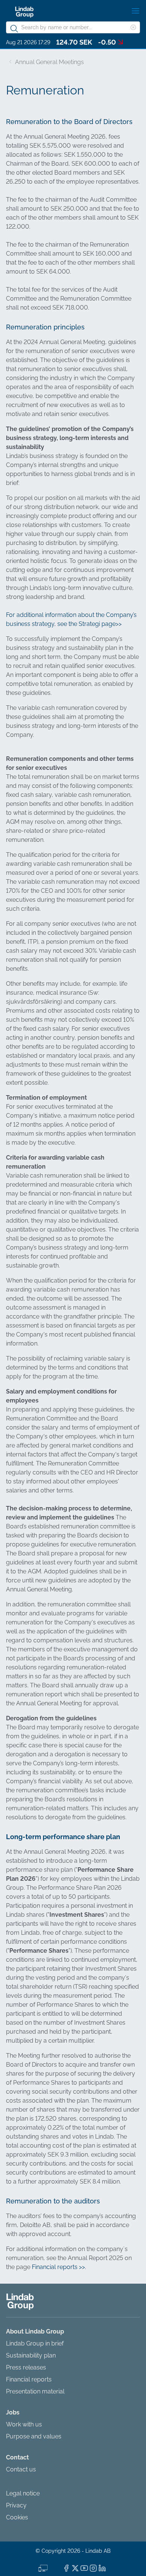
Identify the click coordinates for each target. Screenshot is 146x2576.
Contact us (21, 2469)
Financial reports (29, 2379)
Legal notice (23, 2493)
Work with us (24, 2424)
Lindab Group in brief (35, 2343)
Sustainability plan (31, 2355)
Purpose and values (34, 2436)
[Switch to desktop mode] (43, 2567)
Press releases (26, 2367)
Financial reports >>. (59, 2267)
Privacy (16, 2505)
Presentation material (35, 2391)
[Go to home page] (24, 12)
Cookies (17, 2517)
